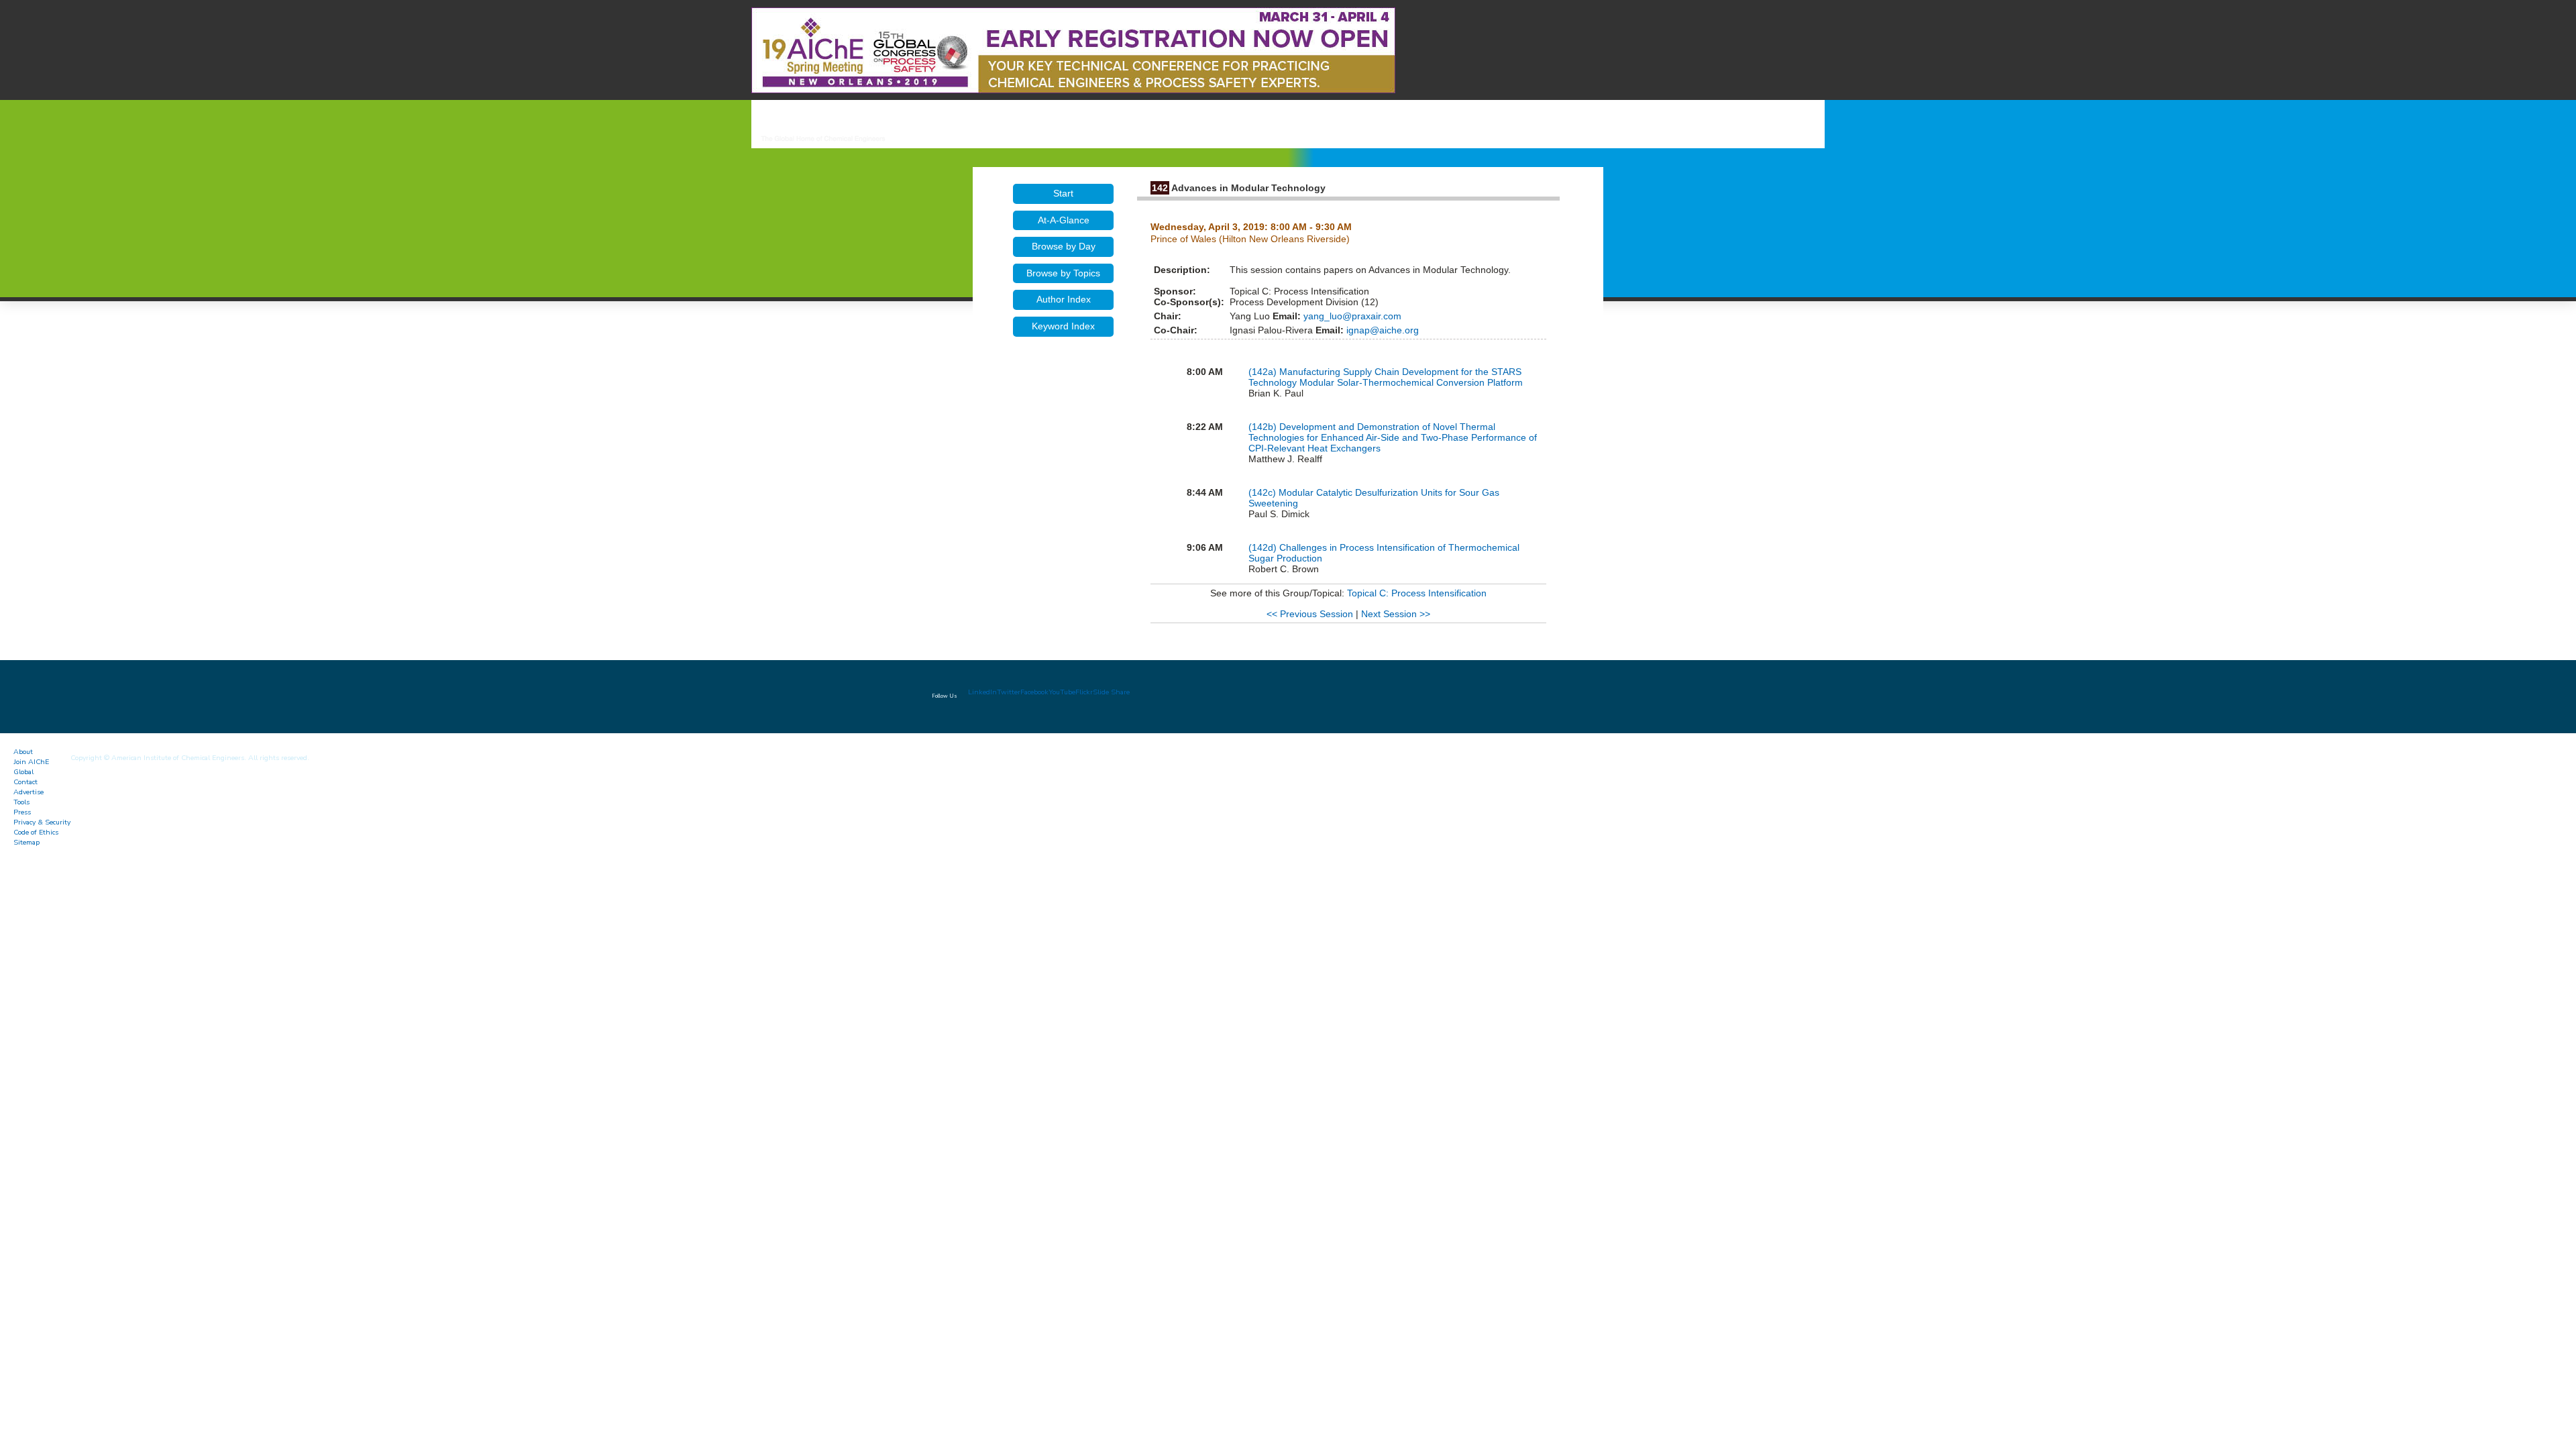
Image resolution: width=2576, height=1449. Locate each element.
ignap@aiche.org (1381, 330)
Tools (21, 802)
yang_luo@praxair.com (1351, 316)
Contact (25, 782)
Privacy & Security (42, 822)
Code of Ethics (36, 832)
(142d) (1264, 547)
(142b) (1264, 427)
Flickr (1084, 692)
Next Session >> (1396, 614)
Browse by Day (1064, 246)
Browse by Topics (1063, 273)
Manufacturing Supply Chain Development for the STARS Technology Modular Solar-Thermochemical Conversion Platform (1386, 377)
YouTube (1062, 692)
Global (23, 772)
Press (22, 812)
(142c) (1264, 492)
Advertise (29, 792)
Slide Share (1111, 692)
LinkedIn (982, 692)
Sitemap (26, 842)
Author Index (1064, 299)
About (23, 752)
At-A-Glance (1064, 220)
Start (1063, 193)
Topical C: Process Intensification (1417, 593)
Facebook (1034, 692)
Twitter (1009, 692)
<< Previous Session (1310, 614)
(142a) (1264, 372)
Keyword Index (1063, 326)
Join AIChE (31, 762)
